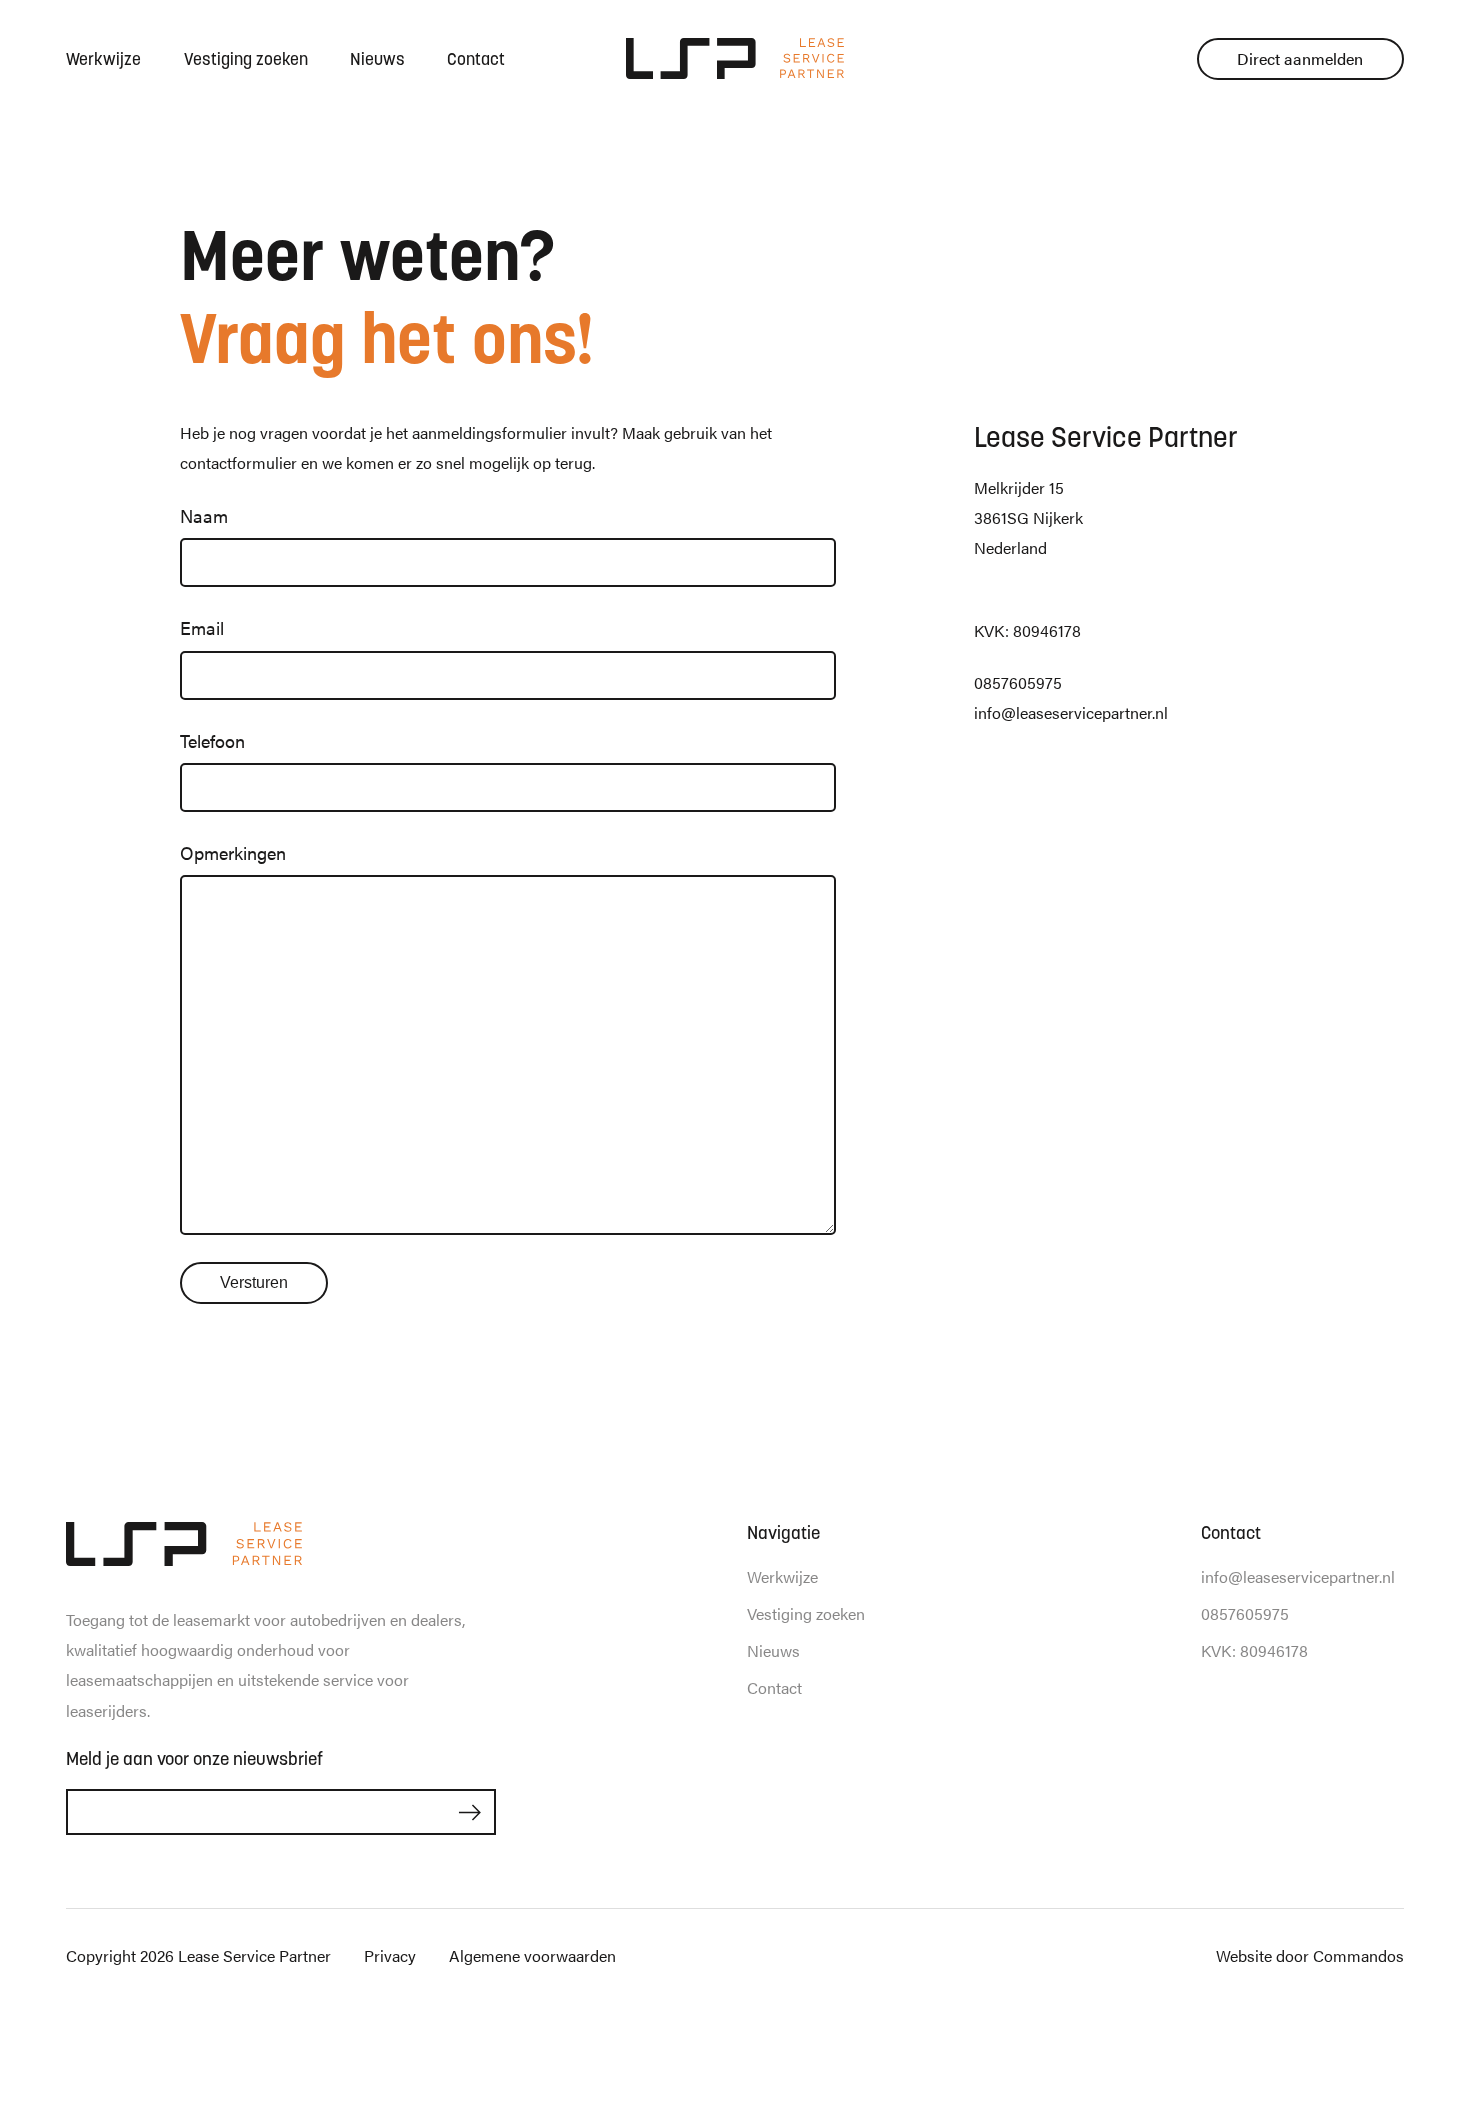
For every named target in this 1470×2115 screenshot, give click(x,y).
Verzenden (470, 1812)
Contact (476, 59)
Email (202, 627)
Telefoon (212, 740)
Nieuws (377, 59)
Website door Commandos (1310, 1955)
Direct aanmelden (1300, 58)
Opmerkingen (233, 852)
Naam (204, 515)
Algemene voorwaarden (532, 1955)
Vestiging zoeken (246, 59)
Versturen (254, 1282)
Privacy (390, 1955)
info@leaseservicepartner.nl (1071, 712)
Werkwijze (103, 59)
